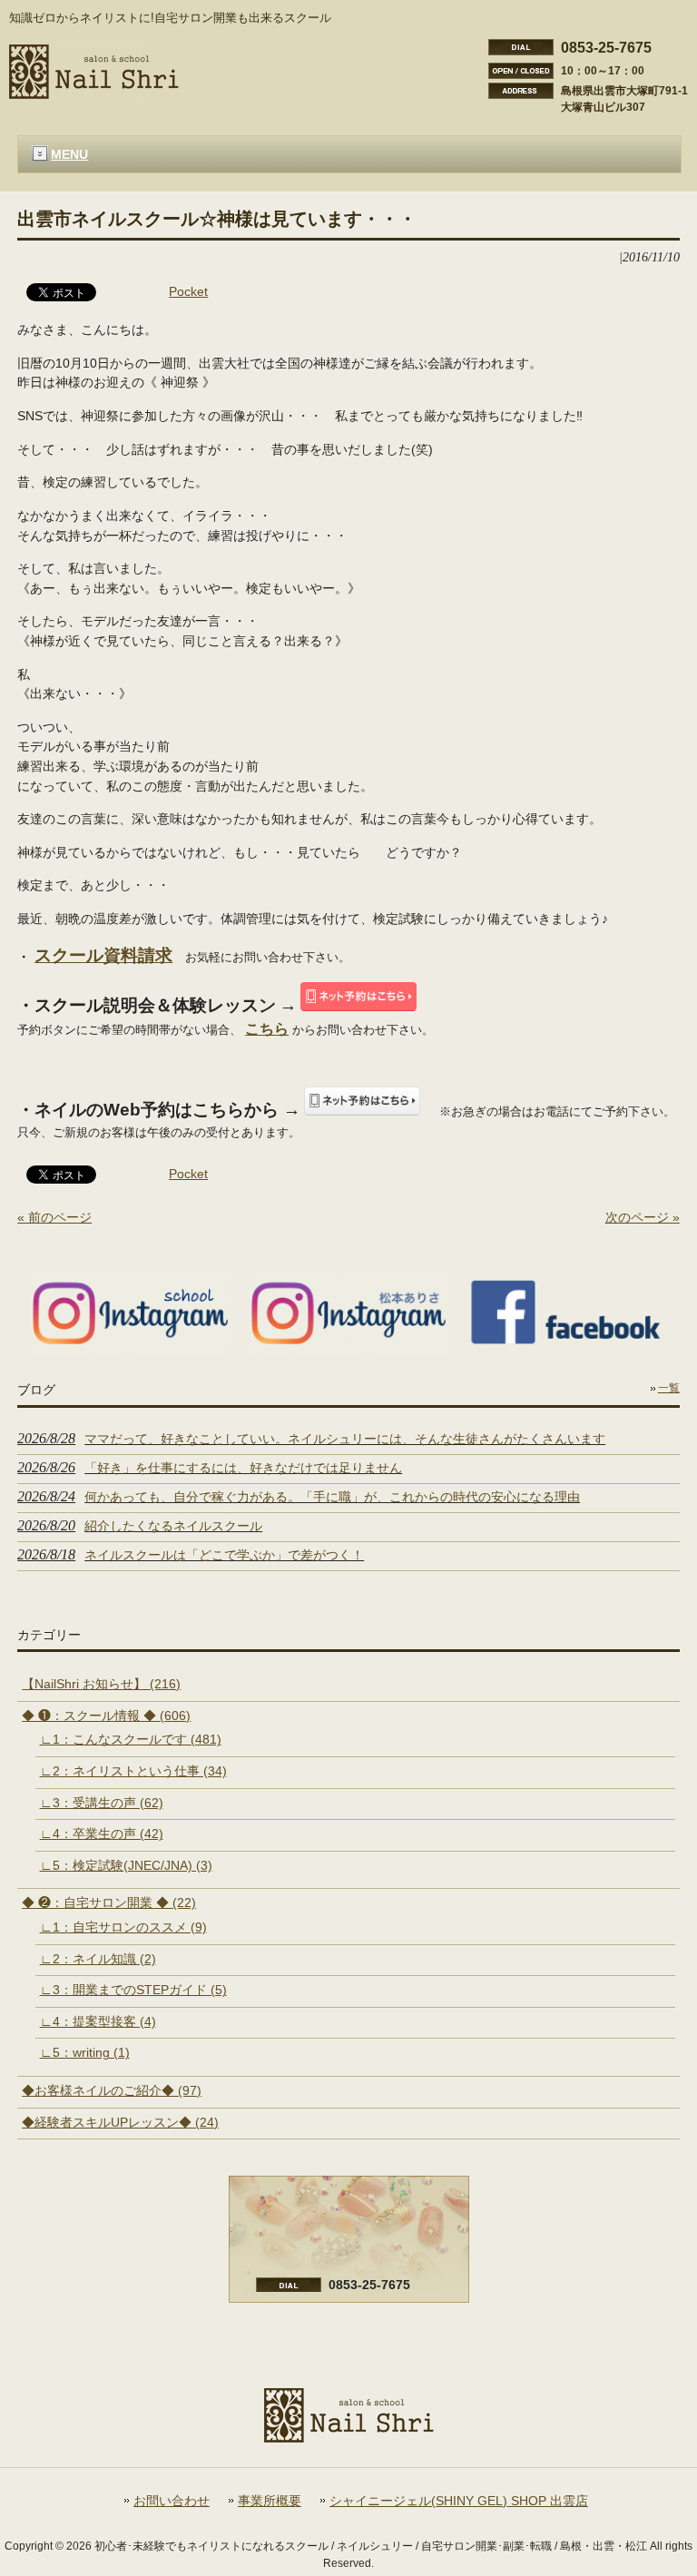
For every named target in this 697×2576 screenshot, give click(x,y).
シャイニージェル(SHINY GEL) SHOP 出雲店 (459, 2501)
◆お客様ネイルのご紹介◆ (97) (112, 2090)
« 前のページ (54, 1217)
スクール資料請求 (103, 955)
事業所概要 (270, 2501)
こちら (267, 1029)
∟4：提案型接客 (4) (98, 2021)
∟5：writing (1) (85, 2052)
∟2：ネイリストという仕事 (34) (133, 1771)
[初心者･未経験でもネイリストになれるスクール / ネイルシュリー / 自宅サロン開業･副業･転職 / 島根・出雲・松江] (94, 92)
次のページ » (643, 1217)
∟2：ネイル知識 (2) (98, 1959)
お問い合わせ (172, 2501)
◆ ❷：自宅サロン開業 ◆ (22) (109, 1903)
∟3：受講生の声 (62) (102, 1803)
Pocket (188, 291)
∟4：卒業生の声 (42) (102, 1834)
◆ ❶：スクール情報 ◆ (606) (106, 1716)
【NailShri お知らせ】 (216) (101, 1684)
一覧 (669, 1388)
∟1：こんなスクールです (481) (131, 1739)
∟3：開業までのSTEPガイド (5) (133, 1990)
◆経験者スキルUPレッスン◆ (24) (120, 2122)
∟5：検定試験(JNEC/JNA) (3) (126, 1865)
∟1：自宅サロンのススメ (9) (123, 1927)
